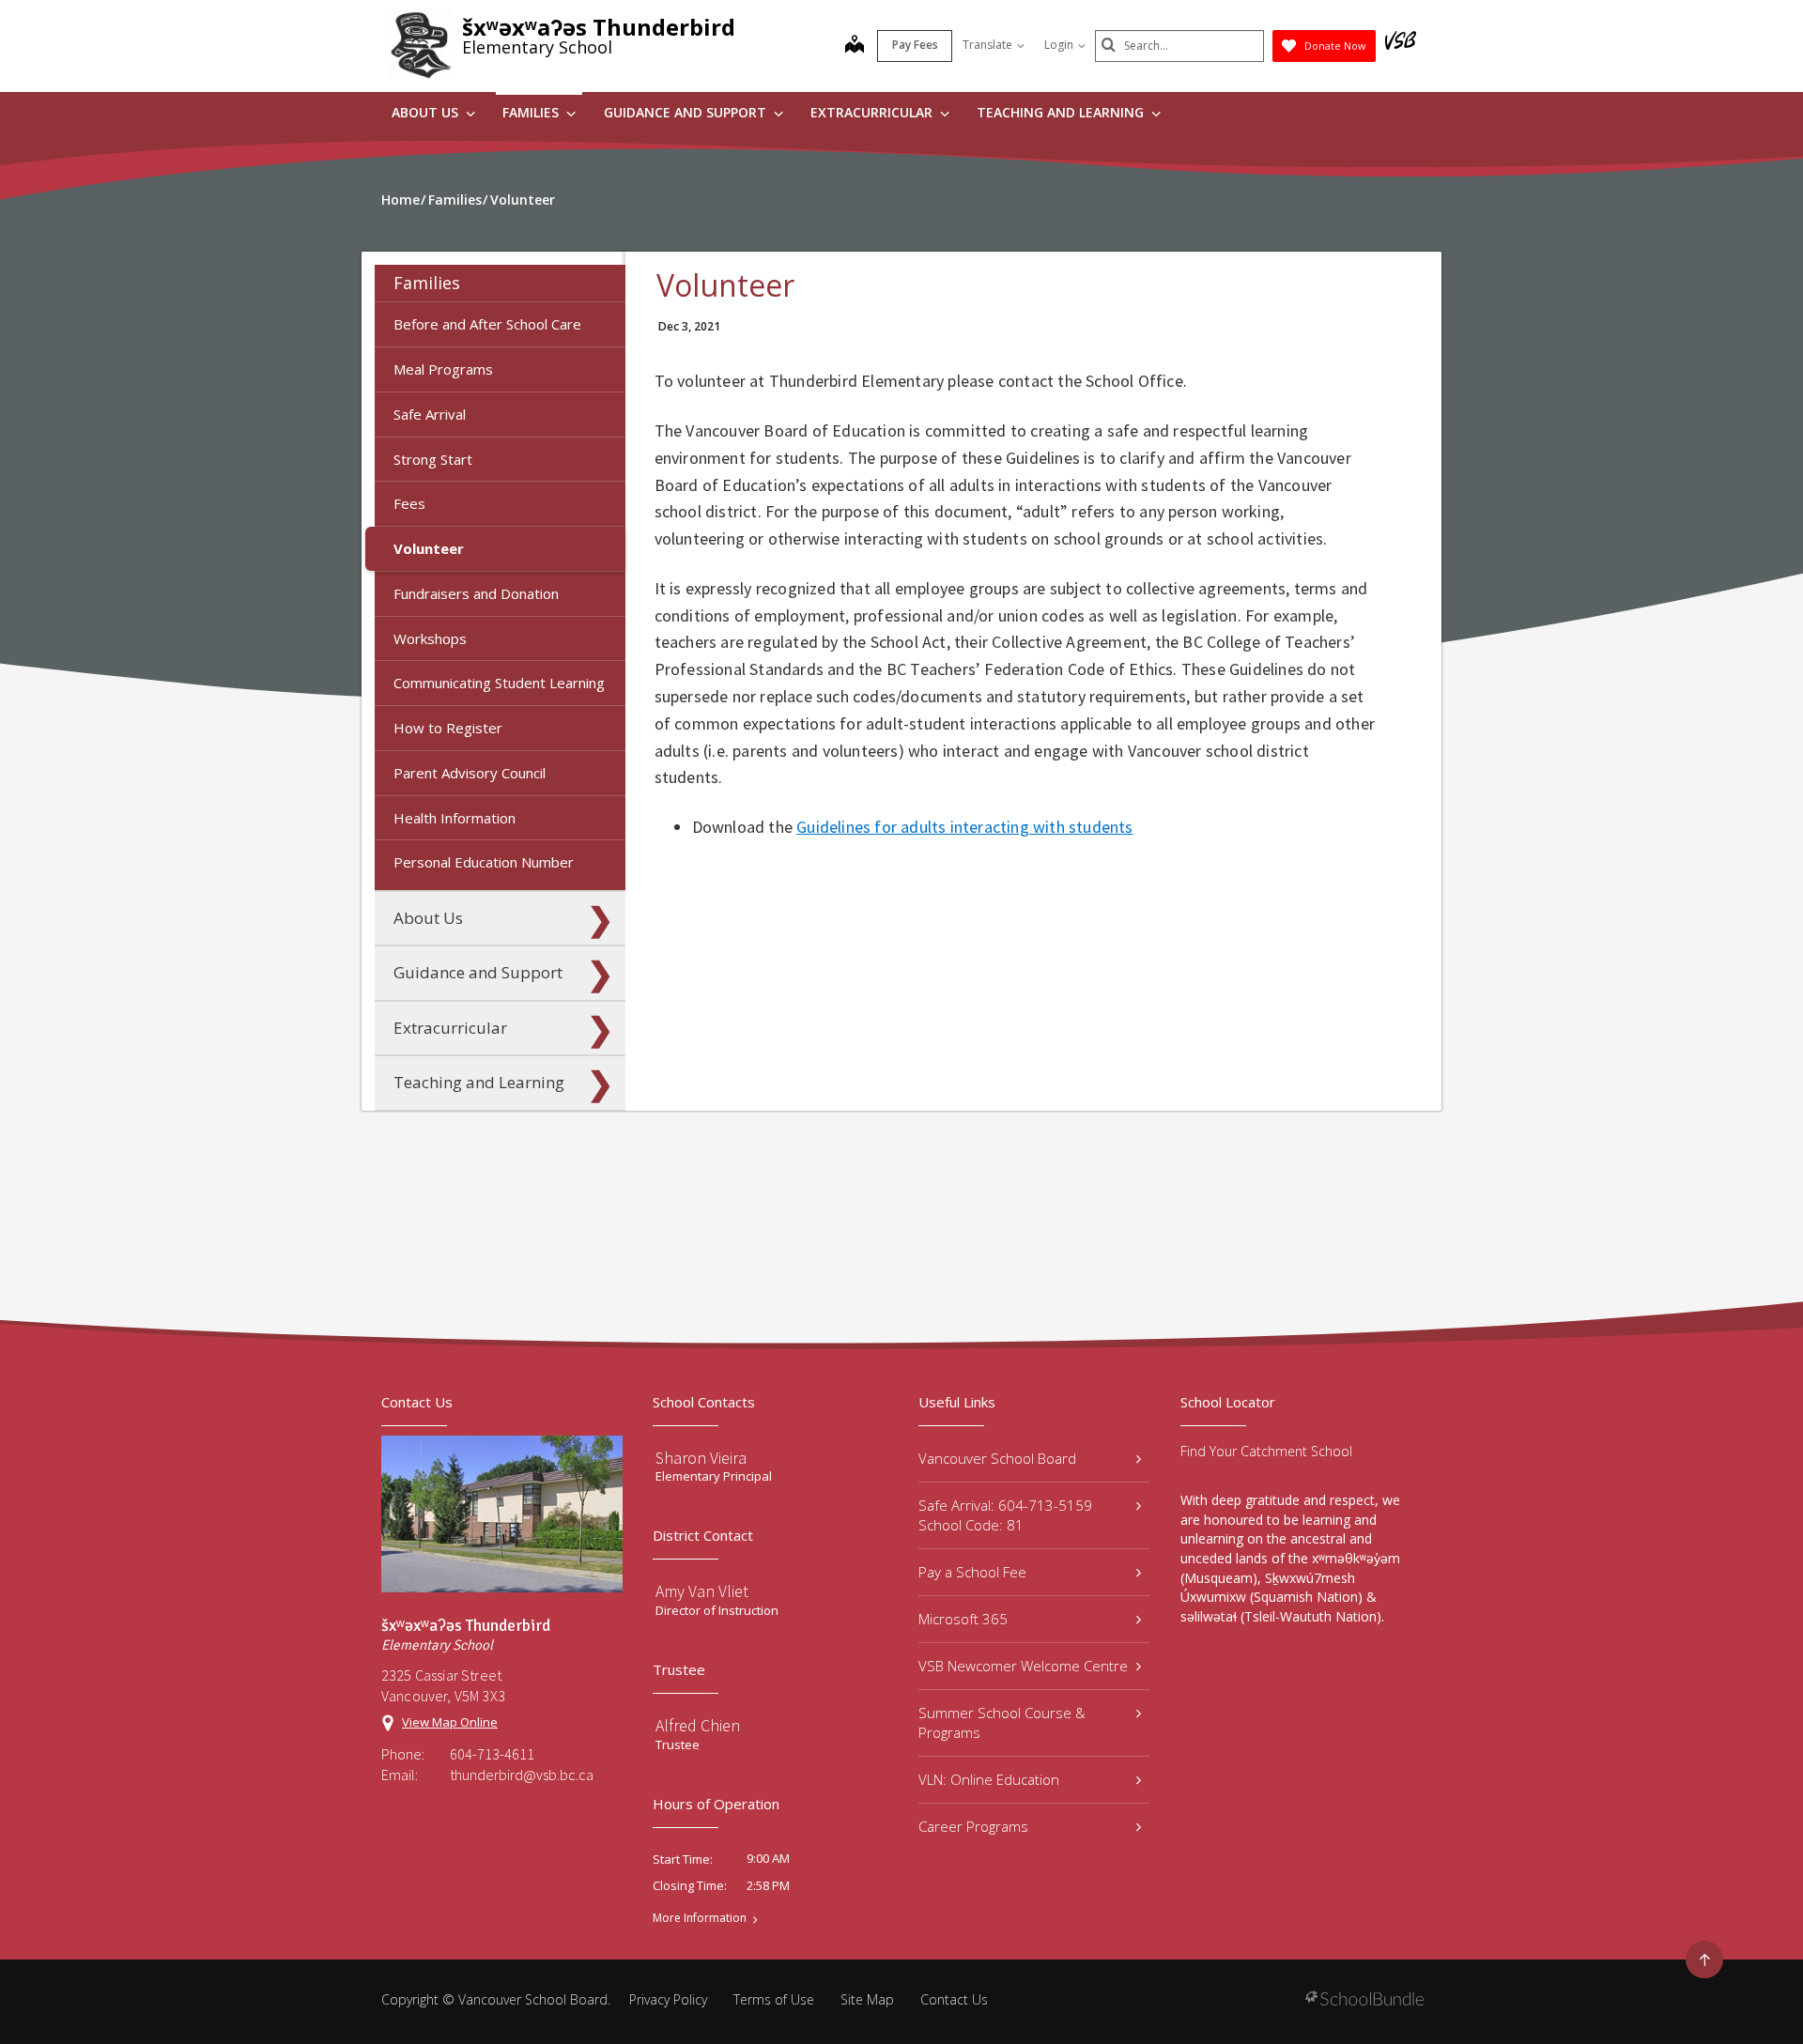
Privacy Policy (668, 1999)
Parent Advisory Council (470, 773)
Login (1059, 45)
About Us (427, 112)
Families (532, 112)
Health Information (455, 818)
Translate (987, 45)
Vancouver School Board (997, 1458)
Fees (409, 503)
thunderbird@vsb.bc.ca (522, 1775)
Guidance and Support (687, 112)
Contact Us (954, 1999)
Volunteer (429, 548)
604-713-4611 (492, 1754)
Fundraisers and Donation (476, 593)
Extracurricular (873, 112)
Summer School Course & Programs (1002, 1722)
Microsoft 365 (963, 1619)
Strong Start (433, 459)
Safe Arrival (430, 414)
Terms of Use (774, 1999)
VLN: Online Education (989, 1779)
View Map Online (450, 1722)
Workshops (430, 638)
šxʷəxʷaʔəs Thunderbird (599, 27)
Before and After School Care (487, 324)
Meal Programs (443, 369)
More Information (700, 1918)
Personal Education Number (484, 862)
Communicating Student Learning (499, 683)
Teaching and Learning (1062, 112)
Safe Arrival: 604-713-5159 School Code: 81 (1005, 1515)
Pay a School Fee (972, 1572)
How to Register (448, 728)
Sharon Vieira (701, 1458)
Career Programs (973, 1826)
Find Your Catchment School (1266, 1451)
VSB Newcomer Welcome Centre (1023, 1666)
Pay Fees (915, 45)
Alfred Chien (698, 1725)
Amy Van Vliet (702, 1591)
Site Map (867, 1999)
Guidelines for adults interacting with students (964, 827)
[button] (600, 284)
